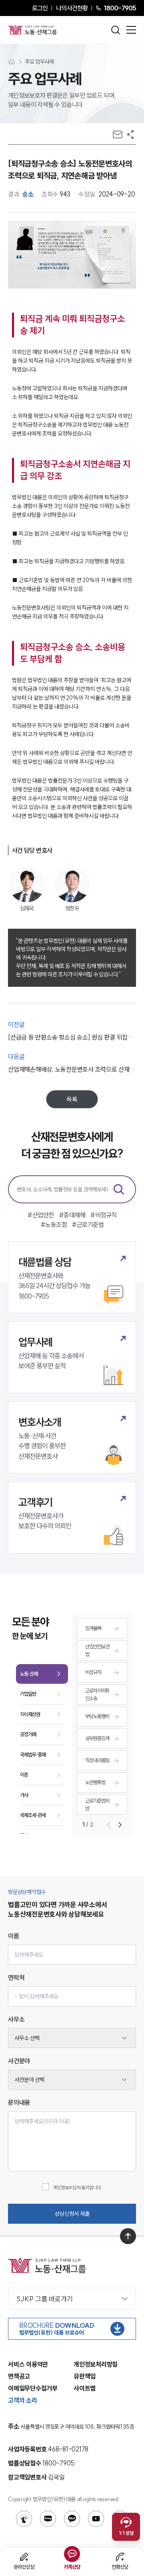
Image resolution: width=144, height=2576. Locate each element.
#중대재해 (72, 1215)
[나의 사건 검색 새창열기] (24, 2519)
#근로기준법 (88, 1225)
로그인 (40, 8)
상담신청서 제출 (72, 2214)
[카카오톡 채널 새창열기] (72, 2519)
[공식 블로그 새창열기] (48, 2519)
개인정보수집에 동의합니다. (77, 2187)
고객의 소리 (23, 2400)
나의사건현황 (72, 8)
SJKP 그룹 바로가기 (45, 2299)
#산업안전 (41, 1215)
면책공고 (19, 2376)
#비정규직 (103, 1215)
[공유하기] (130, 135)
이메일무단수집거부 (33, 2388)
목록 (72, 1099)
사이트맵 (85, 2388)
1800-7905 (120, 8)
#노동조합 (54, 1225)
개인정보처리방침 (96, 2364)
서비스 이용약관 (28, 2364)
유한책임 (85, 2376)
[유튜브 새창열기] (96, 2519)
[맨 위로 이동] (128, 2236)
